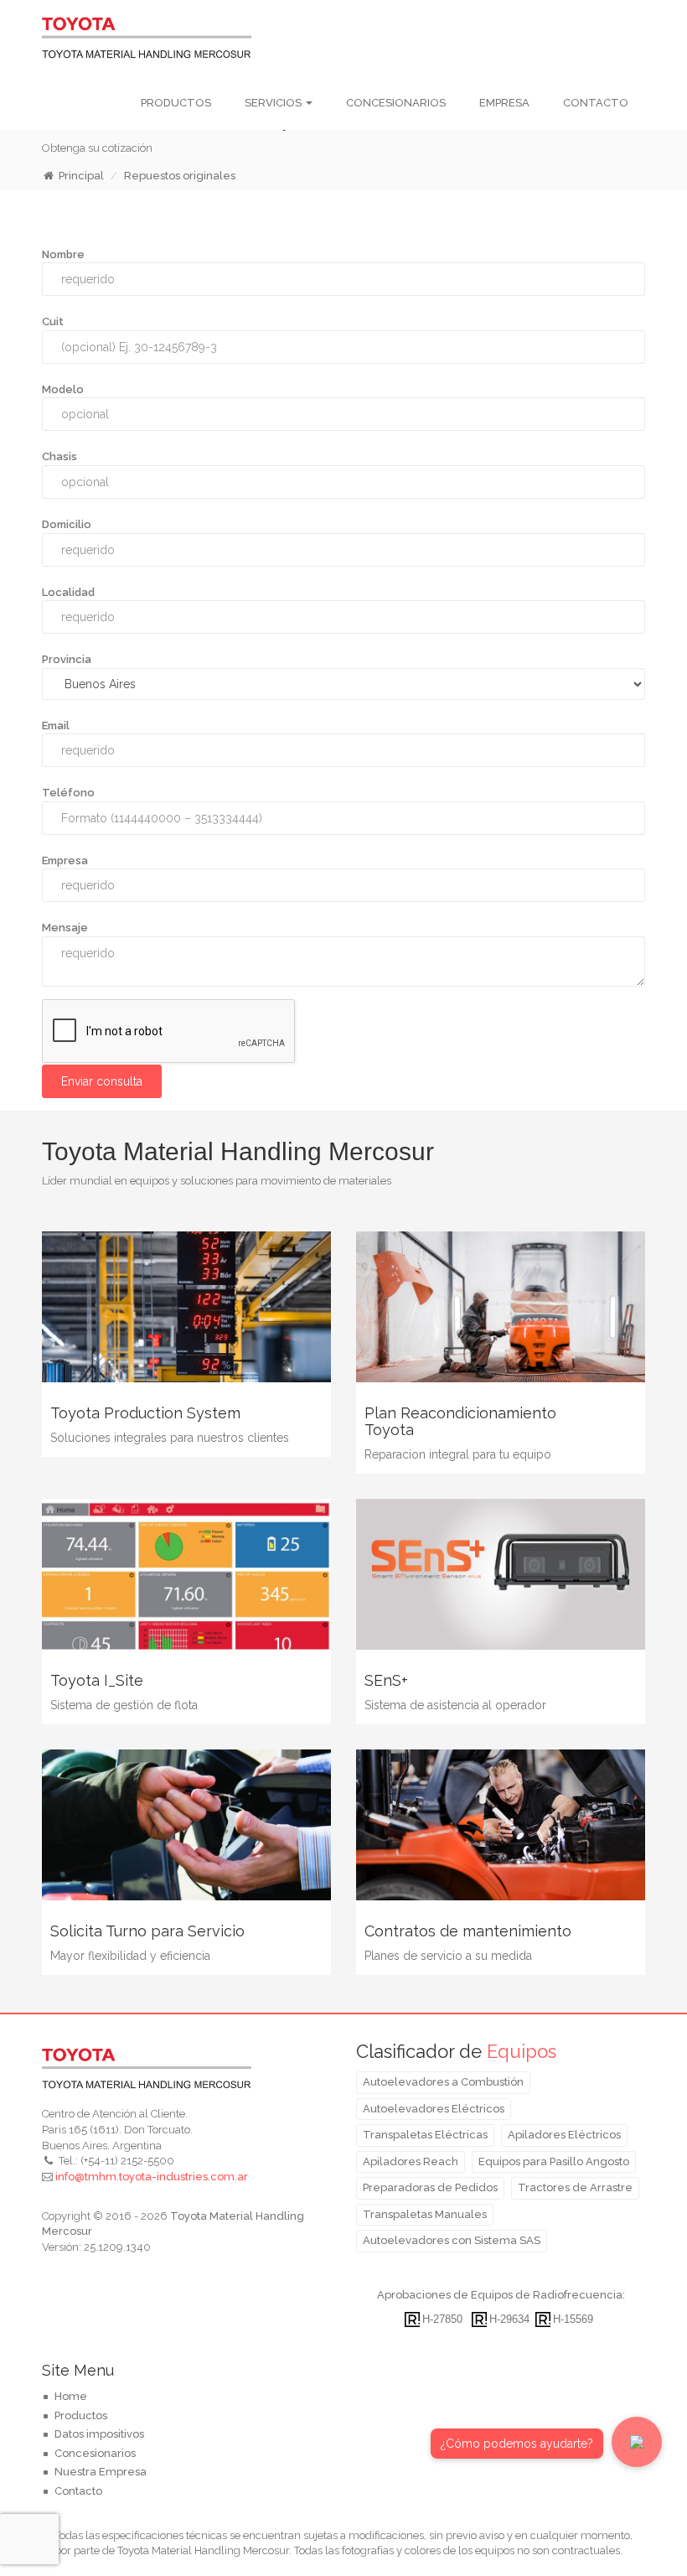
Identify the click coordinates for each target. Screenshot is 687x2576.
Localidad (68, 592)
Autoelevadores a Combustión (443, 2082)
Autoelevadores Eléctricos (434, 2109)
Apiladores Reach (411, 2161)
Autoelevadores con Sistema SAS (452, 2240)
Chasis (59, 456)
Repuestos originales (180, 176)
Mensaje (65, 928)
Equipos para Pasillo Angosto (554, 2161)
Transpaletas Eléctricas (425, 2135)
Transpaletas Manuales (425, 2214)
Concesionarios (396, 103)
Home (71, 2396)
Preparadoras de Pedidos (430, 2187)
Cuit (53, 321)
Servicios (274, 103)
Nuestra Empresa (101, 2472)
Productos (176, 103)
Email (56, 726)
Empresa (504, 103)
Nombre (63, 254)
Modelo (63, 389)
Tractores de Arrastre (575, 2187)
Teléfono (68, 793)
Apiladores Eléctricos (564, 2135)
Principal (81, 176)
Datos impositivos (99, 2434)
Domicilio (67, 524)
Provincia (67, 659)
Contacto (596, 103)
